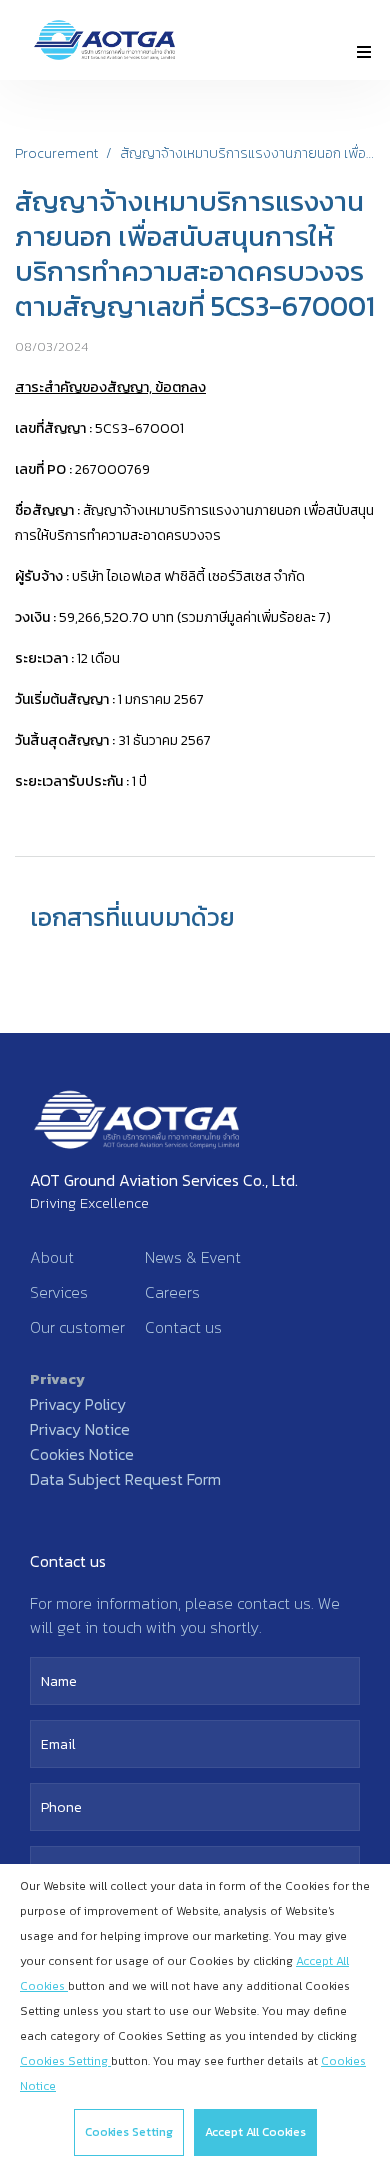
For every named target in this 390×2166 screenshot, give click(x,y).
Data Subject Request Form (125, 1479)
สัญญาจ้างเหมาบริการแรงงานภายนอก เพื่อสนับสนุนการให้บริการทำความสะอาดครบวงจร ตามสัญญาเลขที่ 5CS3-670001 (247, 153)
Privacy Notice (80, 1429)
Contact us (183, 1327)
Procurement (56, 153)
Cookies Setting (129, 2132)
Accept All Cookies (255, 2132)
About (52, 1257)
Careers (172, 1292)
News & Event (193, 1257)
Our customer (77, 1327)
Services (59, 1292)
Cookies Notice (82, 1454)
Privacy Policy (78, 1404)
